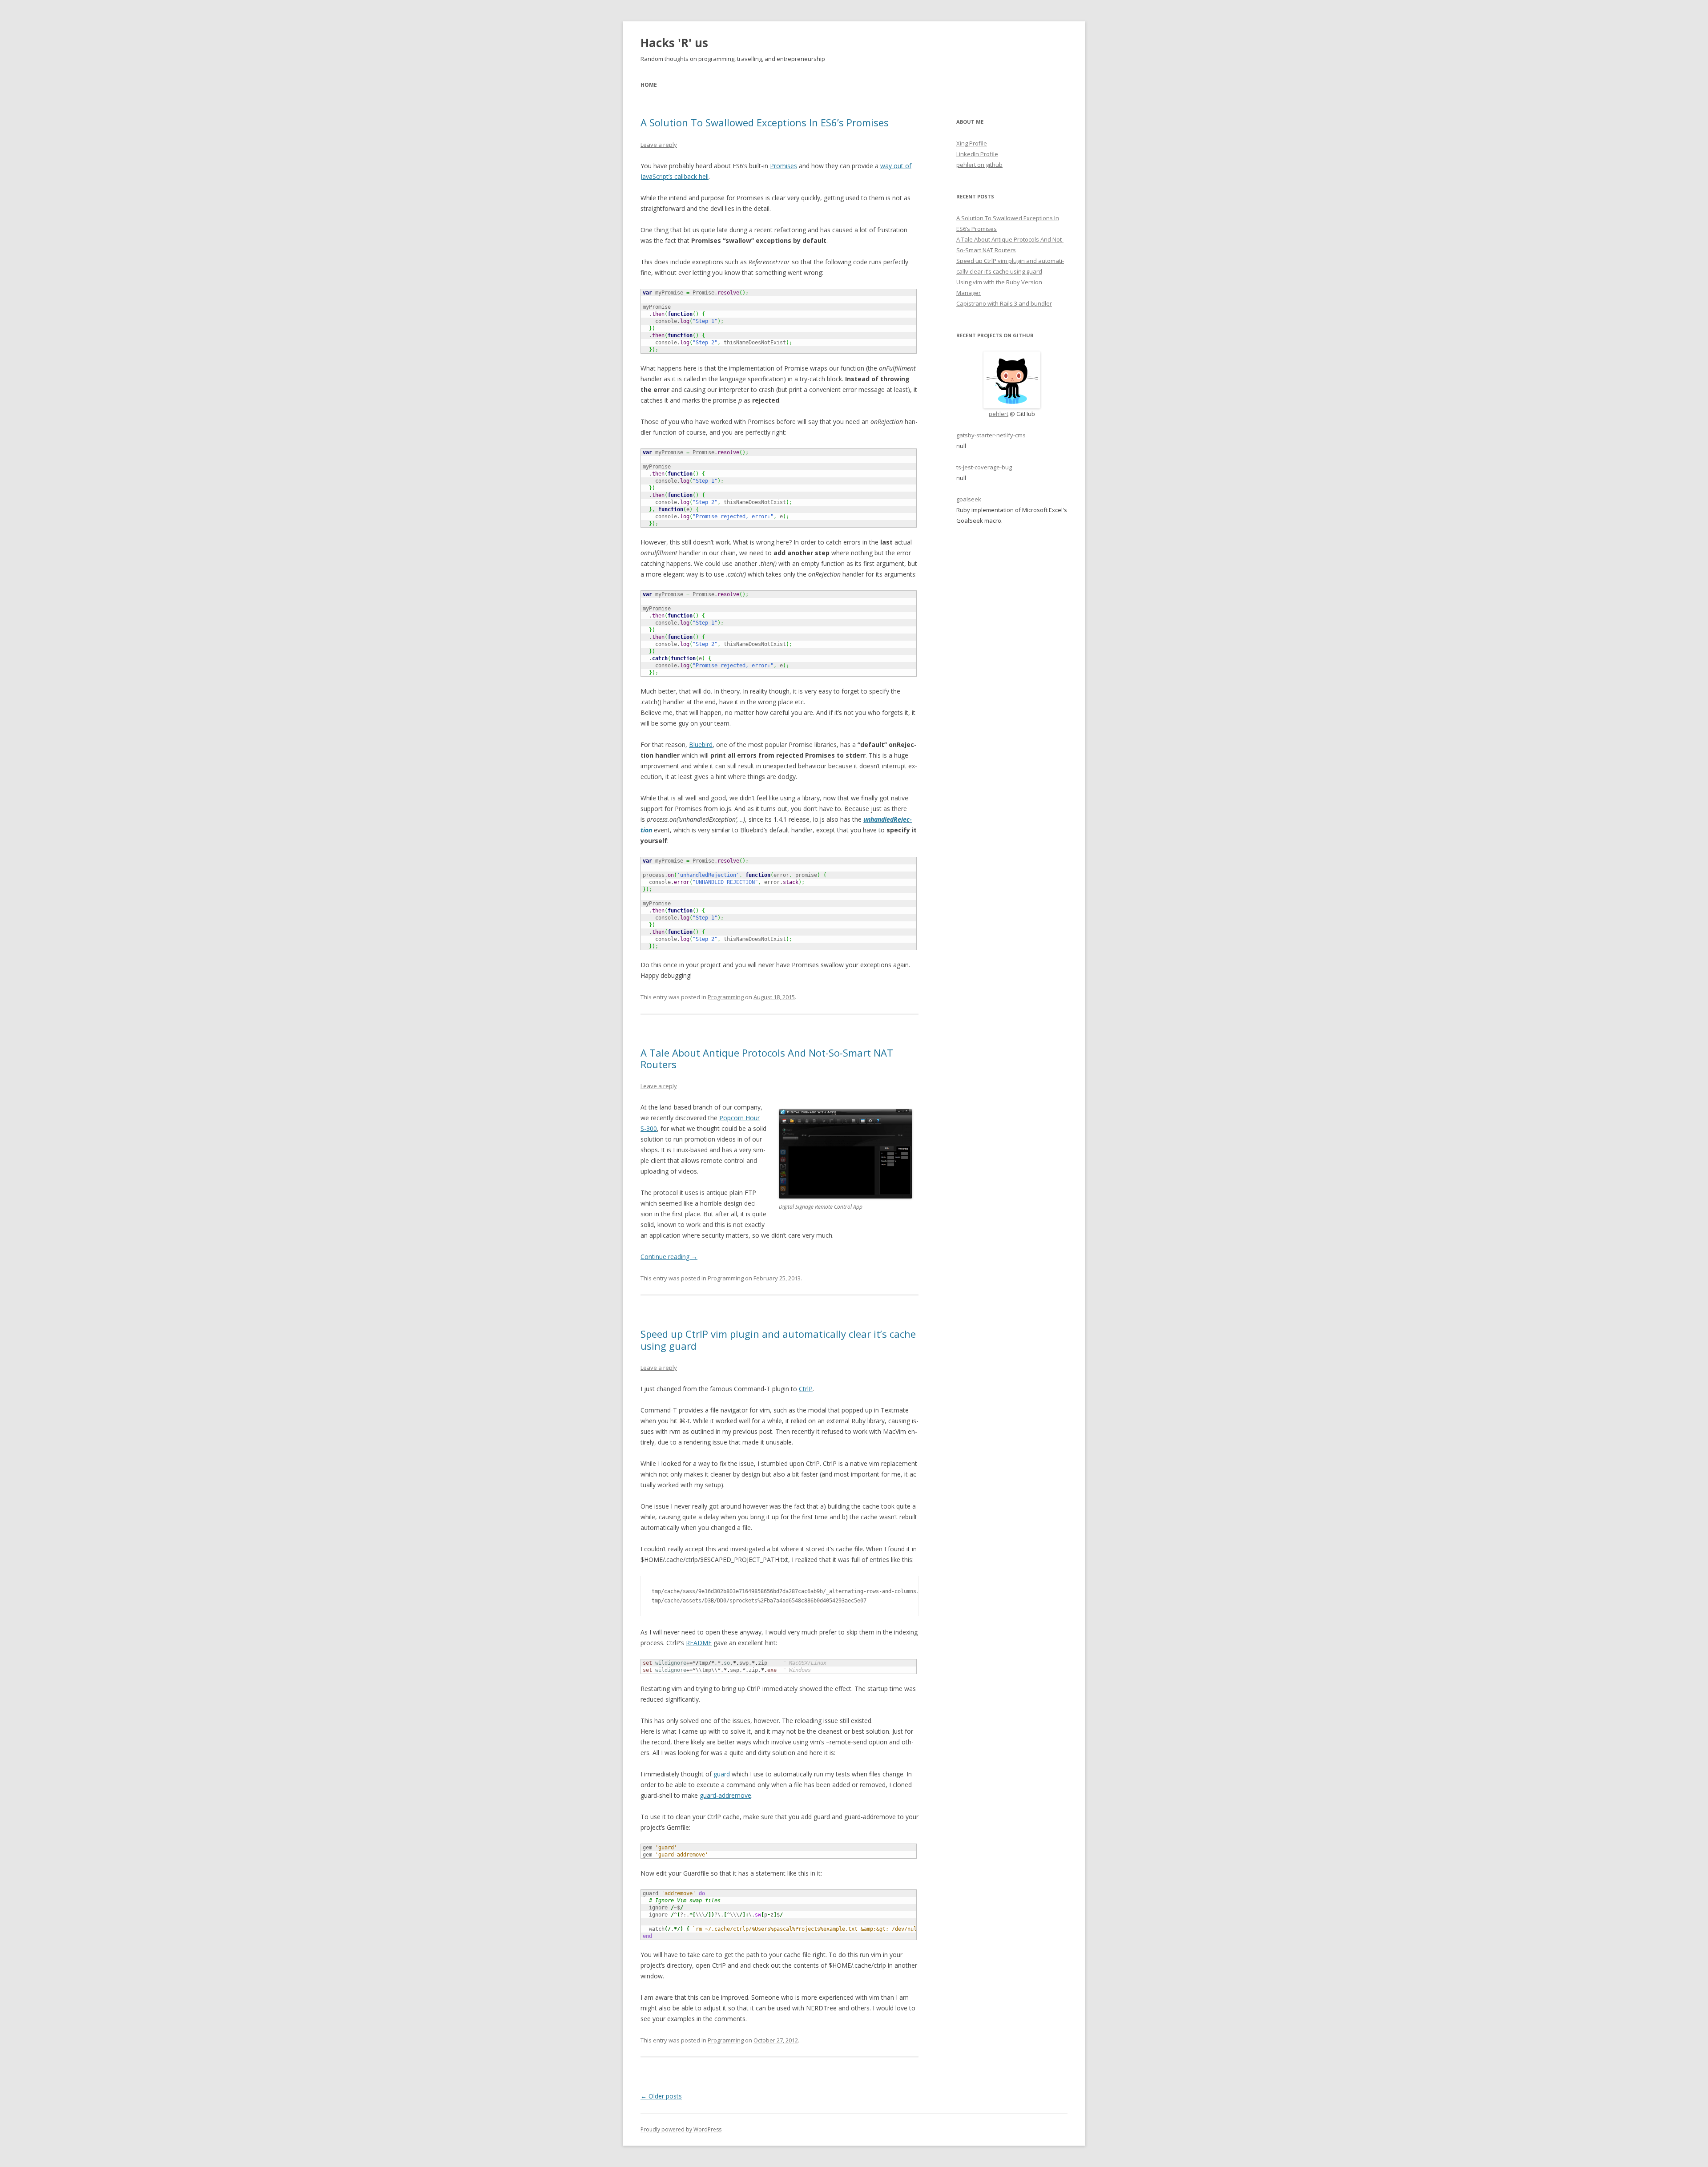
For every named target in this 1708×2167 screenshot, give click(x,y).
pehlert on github (979, 165)
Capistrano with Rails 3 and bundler (1004, 303)
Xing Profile (972, 143)
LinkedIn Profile (977, 154)
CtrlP (806, 1389)
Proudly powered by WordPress (681, 2129)
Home (649, 85)
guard (722, 1774)
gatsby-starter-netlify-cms (991, 435)
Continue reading (669, 1257)
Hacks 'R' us (674, 43)
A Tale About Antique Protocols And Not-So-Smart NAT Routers (767, 1058)
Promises (784, 166)
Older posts (661, 2096)
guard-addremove (725, 1795)
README (699, 1643)
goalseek (969, 499)
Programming (726, 997)
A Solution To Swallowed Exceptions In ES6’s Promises (765, 122)
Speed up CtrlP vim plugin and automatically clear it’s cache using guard (778, 1340)
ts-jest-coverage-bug (984, 467)
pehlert (999, 414)
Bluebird (701, 745)
